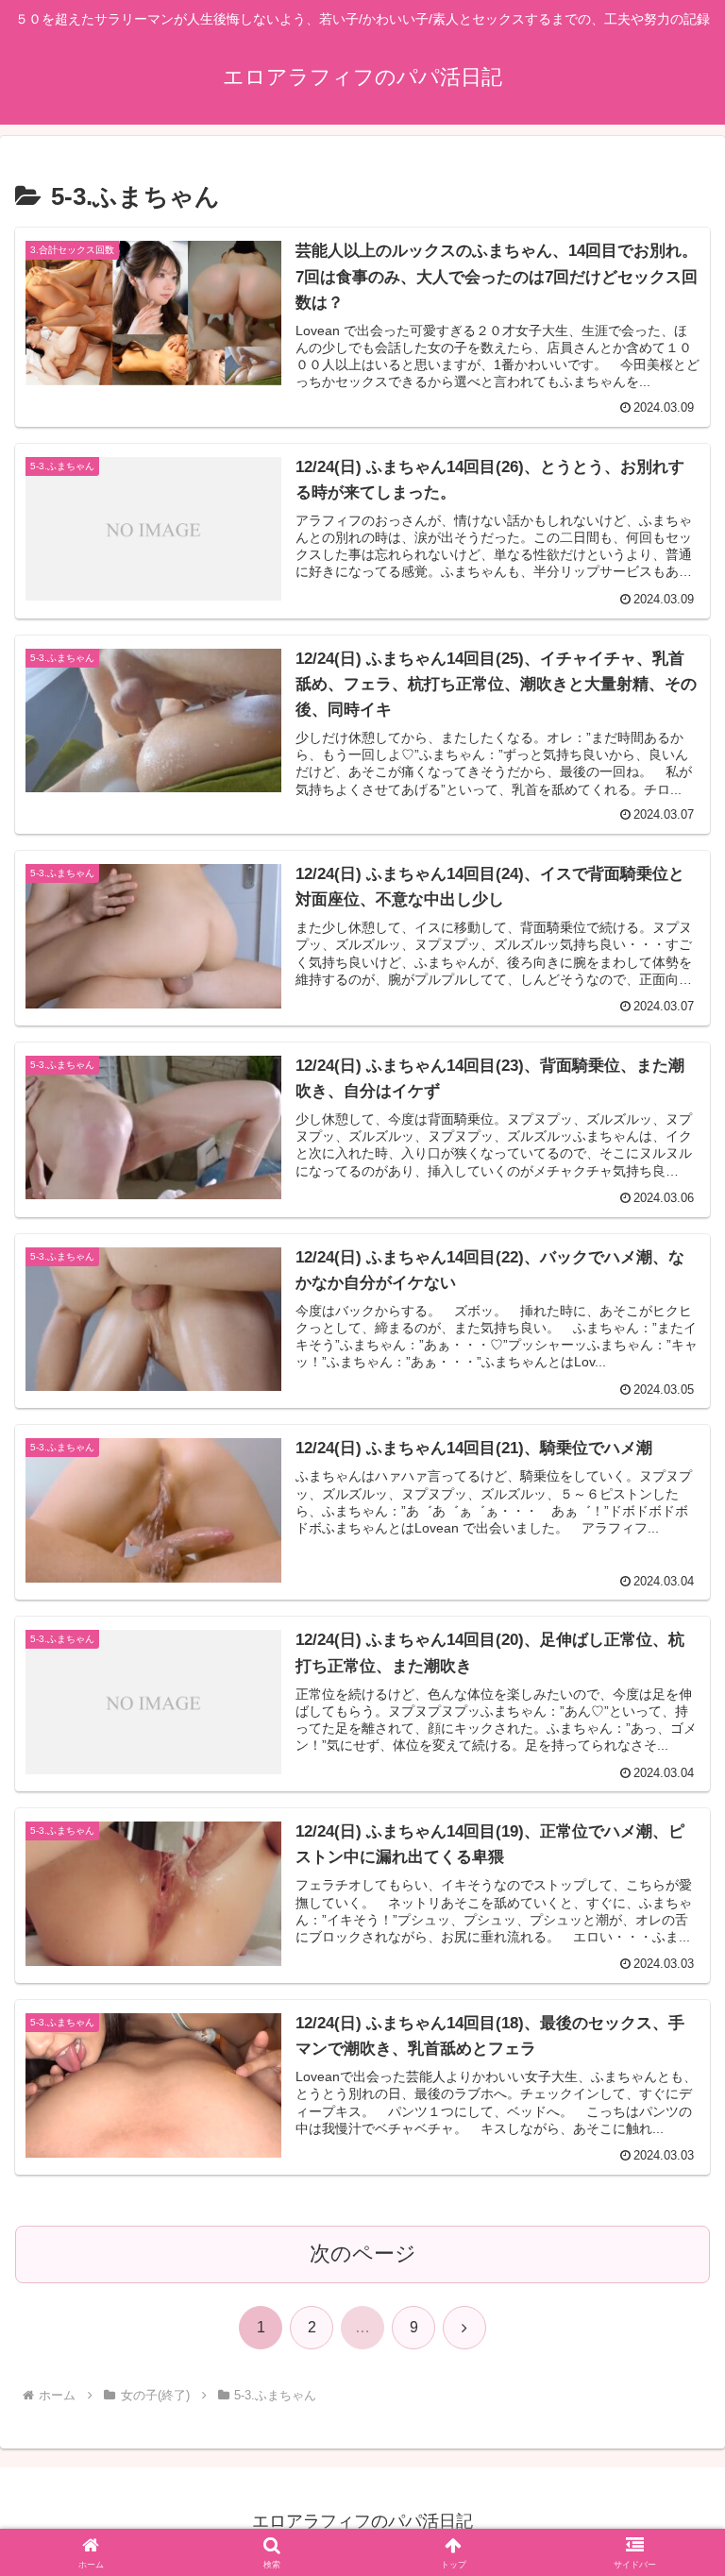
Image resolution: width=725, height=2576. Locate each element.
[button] (670, 2426)
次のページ (363, 2254)
